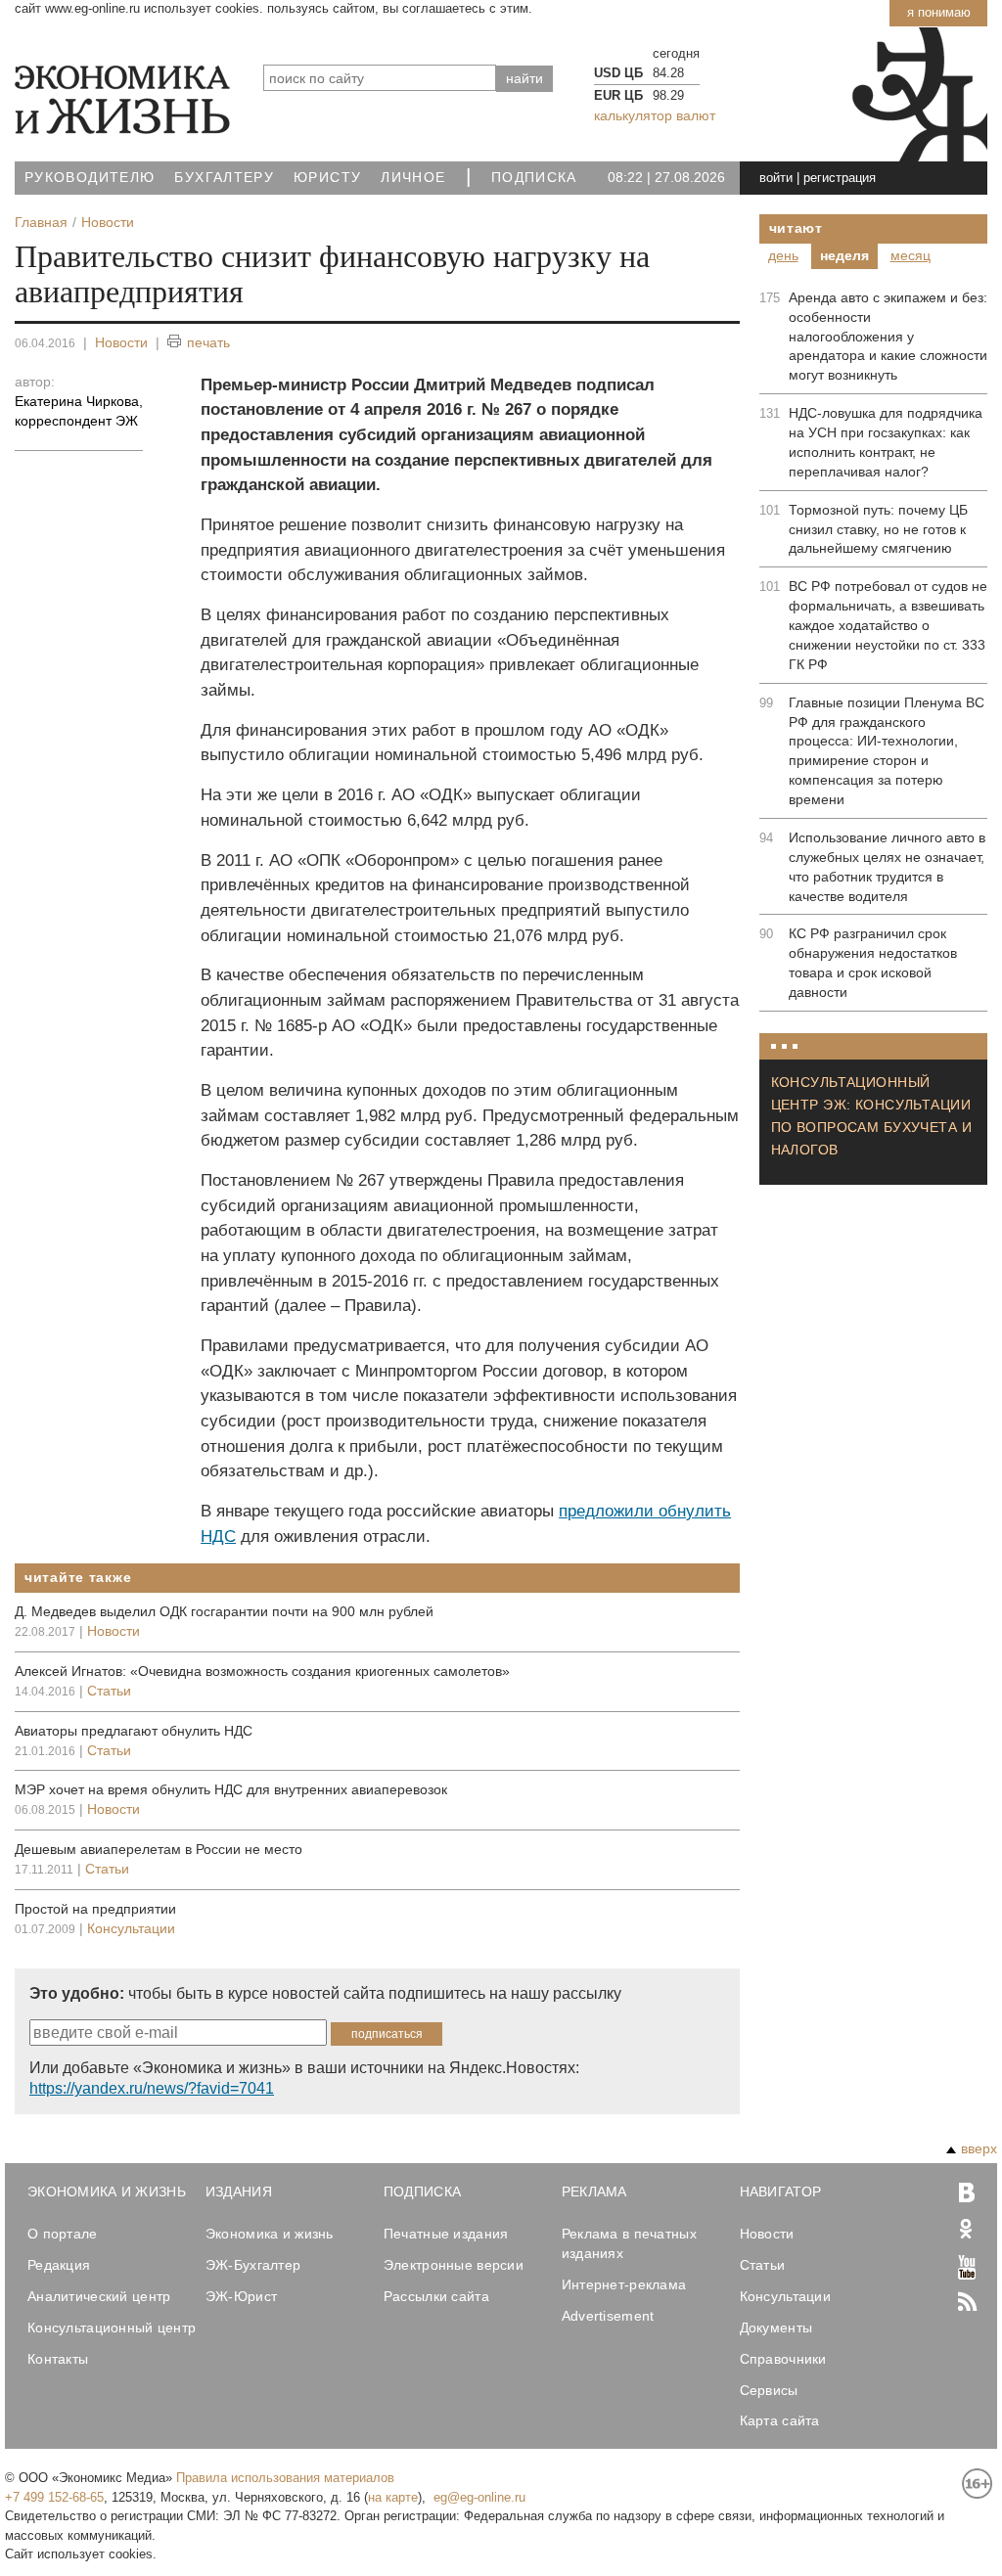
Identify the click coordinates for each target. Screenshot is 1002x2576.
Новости (121, 342)
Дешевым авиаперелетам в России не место (159, 1849)
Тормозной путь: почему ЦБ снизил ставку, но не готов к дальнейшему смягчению (878, 529)
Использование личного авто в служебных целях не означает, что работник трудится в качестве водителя (887, 867)
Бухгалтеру (224, 178)
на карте (393, 2497)
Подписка (534, 178)
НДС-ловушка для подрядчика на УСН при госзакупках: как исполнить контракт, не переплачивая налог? (886, 442)
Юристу (327, 178)
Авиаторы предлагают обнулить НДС (134, 1731)
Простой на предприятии (95, 1909)
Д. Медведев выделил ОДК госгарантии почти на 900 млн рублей (224, 1611)
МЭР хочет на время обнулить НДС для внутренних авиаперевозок (231, 1789)
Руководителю (90, 178)
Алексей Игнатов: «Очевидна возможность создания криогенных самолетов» (262, 1671)
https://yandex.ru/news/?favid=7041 (152, 2088)
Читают (796, 228)
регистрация (840, 178)
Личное (413, 178)
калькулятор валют (655, 115)
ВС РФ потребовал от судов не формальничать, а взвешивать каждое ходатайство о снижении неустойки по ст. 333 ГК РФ (888, 625)
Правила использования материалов (285, 2478)
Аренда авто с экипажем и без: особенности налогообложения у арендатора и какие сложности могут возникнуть (888, 337)
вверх (979, 2148)
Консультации (131, 1928)
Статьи (109, 1691)
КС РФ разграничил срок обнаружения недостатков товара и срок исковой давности (873, 963)
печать (208, 342)
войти (776, 178)
